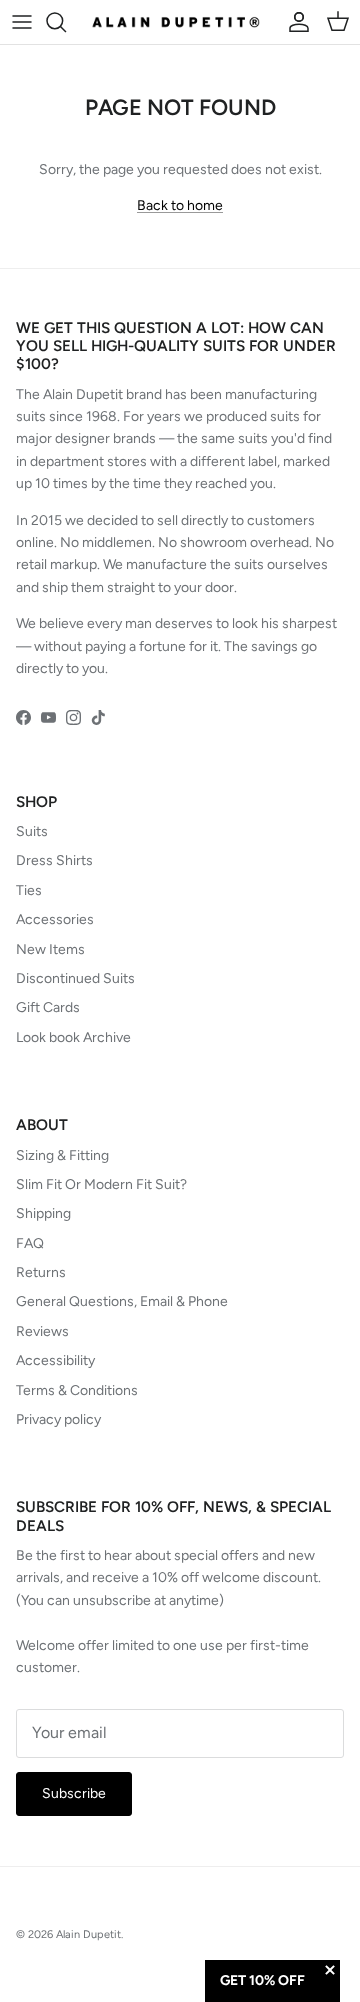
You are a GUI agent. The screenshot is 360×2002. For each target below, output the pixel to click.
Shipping (43, 1213)
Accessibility (55, 1360)
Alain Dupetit (88, 1934)
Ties (29, 890)
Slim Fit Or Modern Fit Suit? (101, 1184)
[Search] (66, 22)
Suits (32, 831)
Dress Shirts (54, 860)
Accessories (55, 919)
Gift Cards (48, 1007)
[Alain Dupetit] (180, 21)
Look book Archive (73, 1037)
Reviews (42, 1331)
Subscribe (74, 1793)
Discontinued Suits (75, 978)
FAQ (30, 1243)
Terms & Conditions (77, 1390)
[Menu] (22, 22)
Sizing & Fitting (62, 1155)
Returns (41, 1272)
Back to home (180, 205)
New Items (50, 949)
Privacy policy (58, 1419)
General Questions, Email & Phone (122, 1301)
